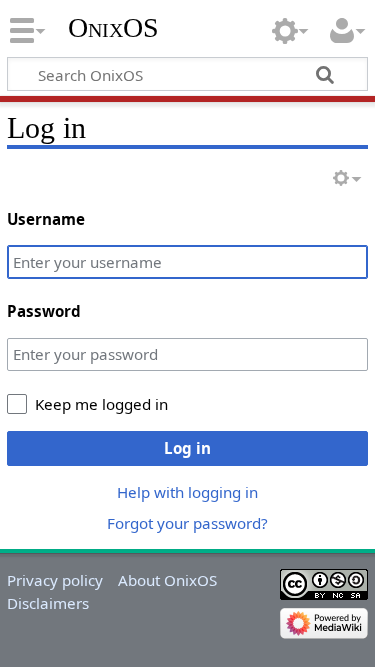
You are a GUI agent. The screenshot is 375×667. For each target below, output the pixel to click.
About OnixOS (167, 580)
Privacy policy (55, 580)
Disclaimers (48, 603)
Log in (187, 448)
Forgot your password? (187, 523)
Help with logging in (187, 492)
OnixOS (113, 27)
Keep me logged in (101, 404)
